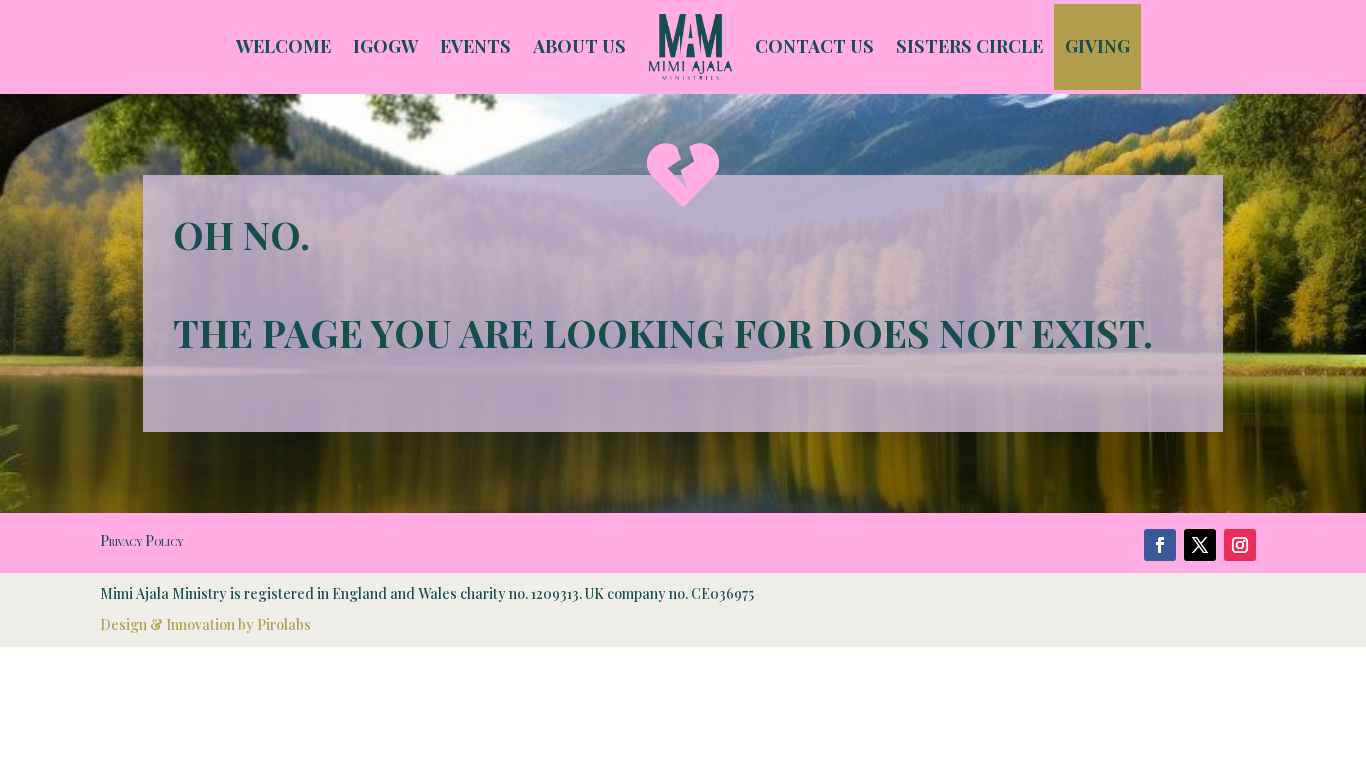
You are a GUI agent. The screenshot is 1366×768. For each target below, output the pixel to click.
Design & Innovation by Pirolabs (205, 624)
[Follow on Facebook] (1160, 545)
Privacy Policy (141, 540)
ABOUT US (579, 46)
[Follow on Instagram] (1240, 545)
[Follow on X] (1200, 545)
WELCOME (283, 46)
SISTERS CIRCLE (969, 46)
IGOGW (385, 46)
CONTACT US (814, 46)
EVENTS (475, 46)
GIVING (1097, 46)
